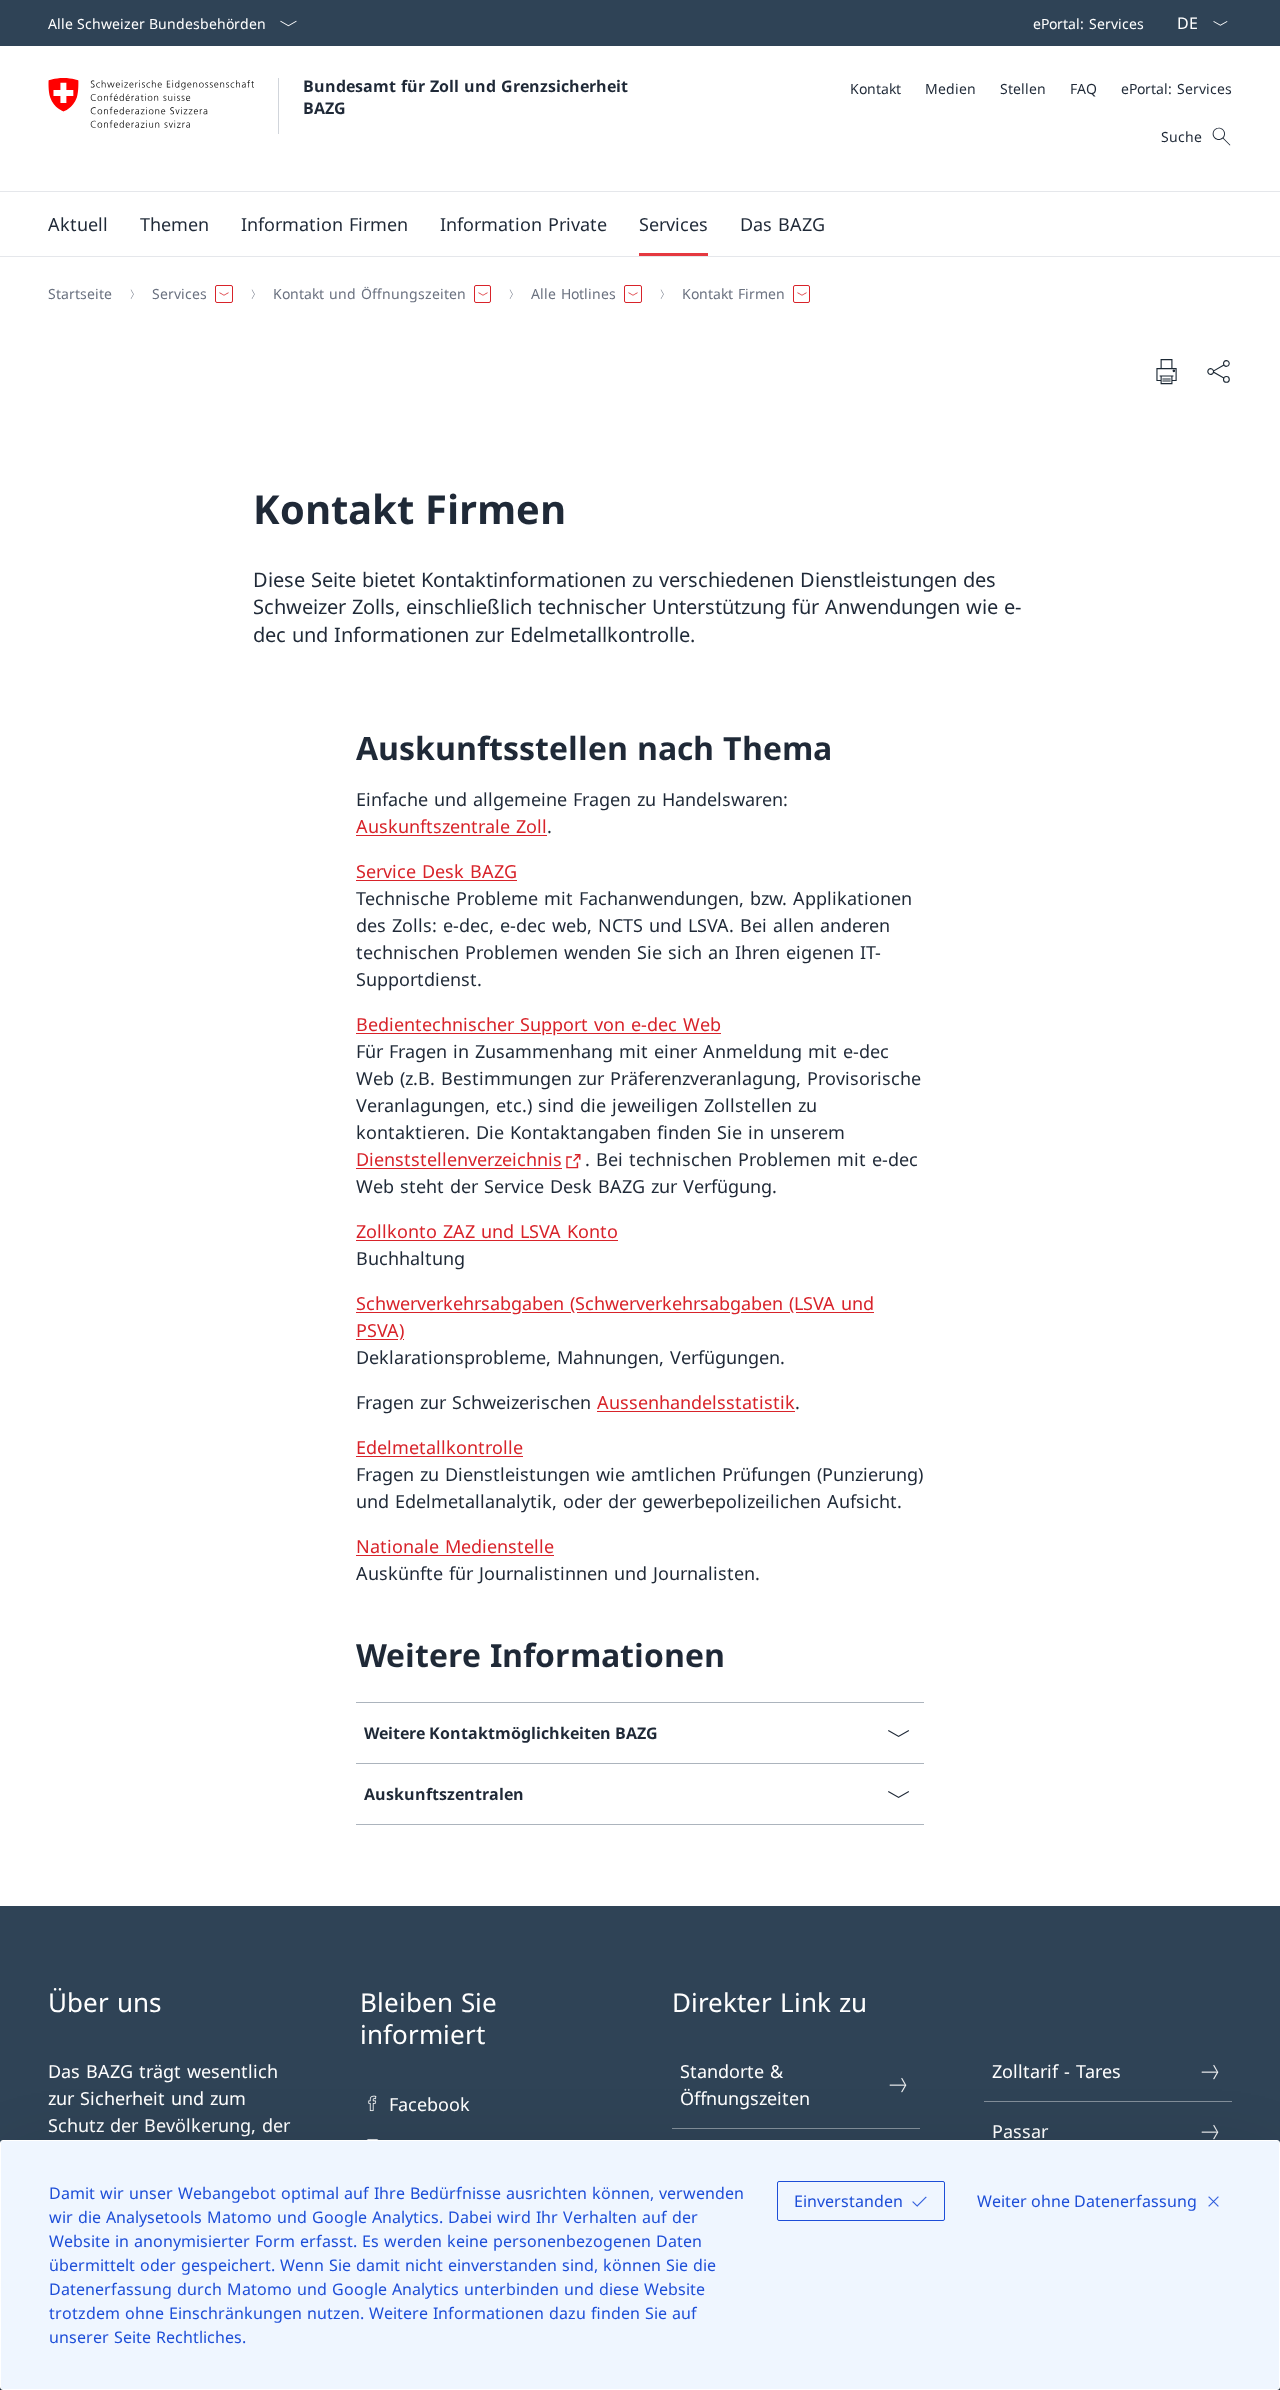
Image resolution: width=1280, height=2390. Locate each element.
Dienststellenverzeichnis (459, 1159)
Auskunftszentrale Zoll (451, 826)
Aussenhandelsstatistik (696, 1402)
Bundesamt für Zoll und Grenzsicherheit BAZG (468, 97)
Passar (1020, 2131)
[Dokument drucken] (1166, 371)
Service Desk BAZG (436, 871)
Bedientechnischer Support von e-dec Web (538, 1024)
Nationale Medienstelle (455, 1546)
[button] (78, 224)
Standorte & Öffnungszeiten (745, 2084)
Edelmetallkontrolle (439, 1447)
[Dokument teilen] (1218, 371)
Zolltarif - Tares (1056, 2071)
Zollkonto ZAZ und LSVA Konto (487, 1231)
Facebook (429, 2104)
